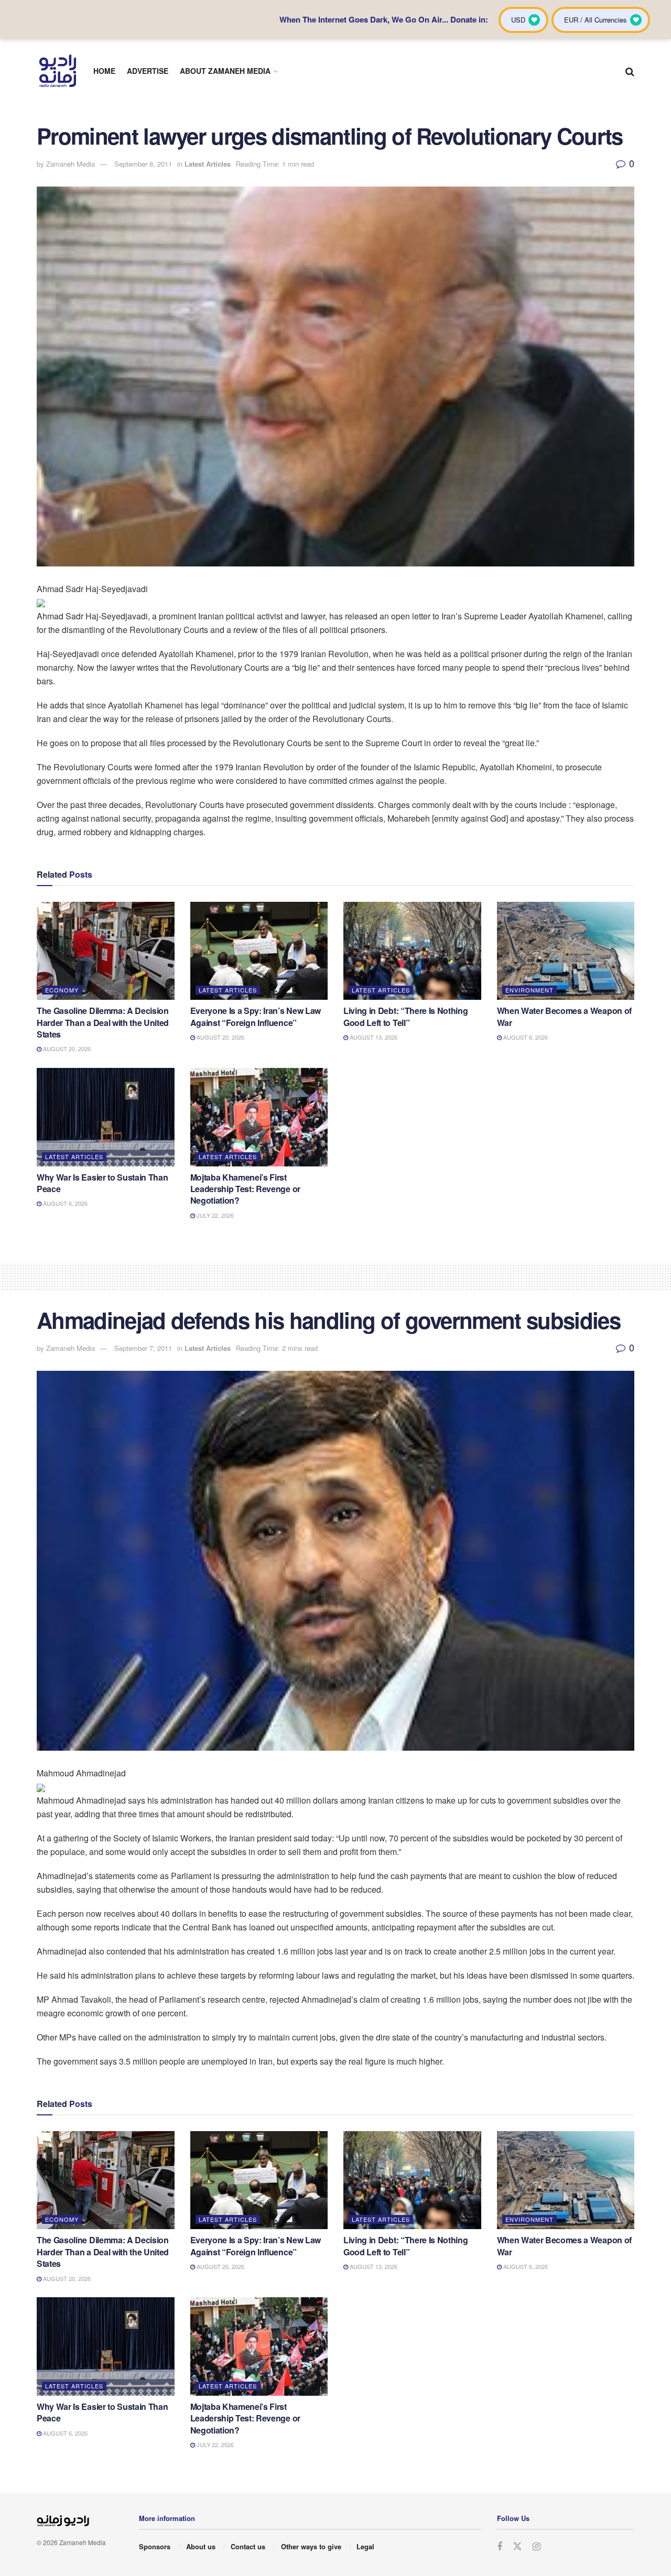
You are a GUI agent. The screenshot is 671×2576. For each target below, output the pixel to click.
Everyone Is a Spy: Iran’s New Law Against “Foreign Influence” (256, 1016)
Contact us (248, 2546)
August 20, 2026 (66, 1049)
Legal (365, 2546)
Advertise (148, 71)
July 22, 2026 (214, 1215)
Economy (62, 990)
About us (201, 2546)
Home (104, 71)
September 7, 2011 (143, 1348)
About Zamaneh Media (225, 71)
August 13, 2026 (373, 1037)
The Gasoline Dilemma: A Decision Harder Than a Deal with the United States (103, 1022)
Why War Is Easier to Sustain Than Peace (102, 1183)
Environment (529, 990)
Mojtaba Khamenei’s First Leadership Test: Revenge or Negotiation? (245, 1189)
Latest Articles (208, 164)
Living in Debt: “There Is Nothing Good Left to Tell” (405, 1016)
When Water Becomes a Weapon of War (564, 1016)
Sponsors (155, 2546)
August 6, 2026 (525, 1037)
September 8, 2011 (143, 164)
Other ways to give (311, 2546)
